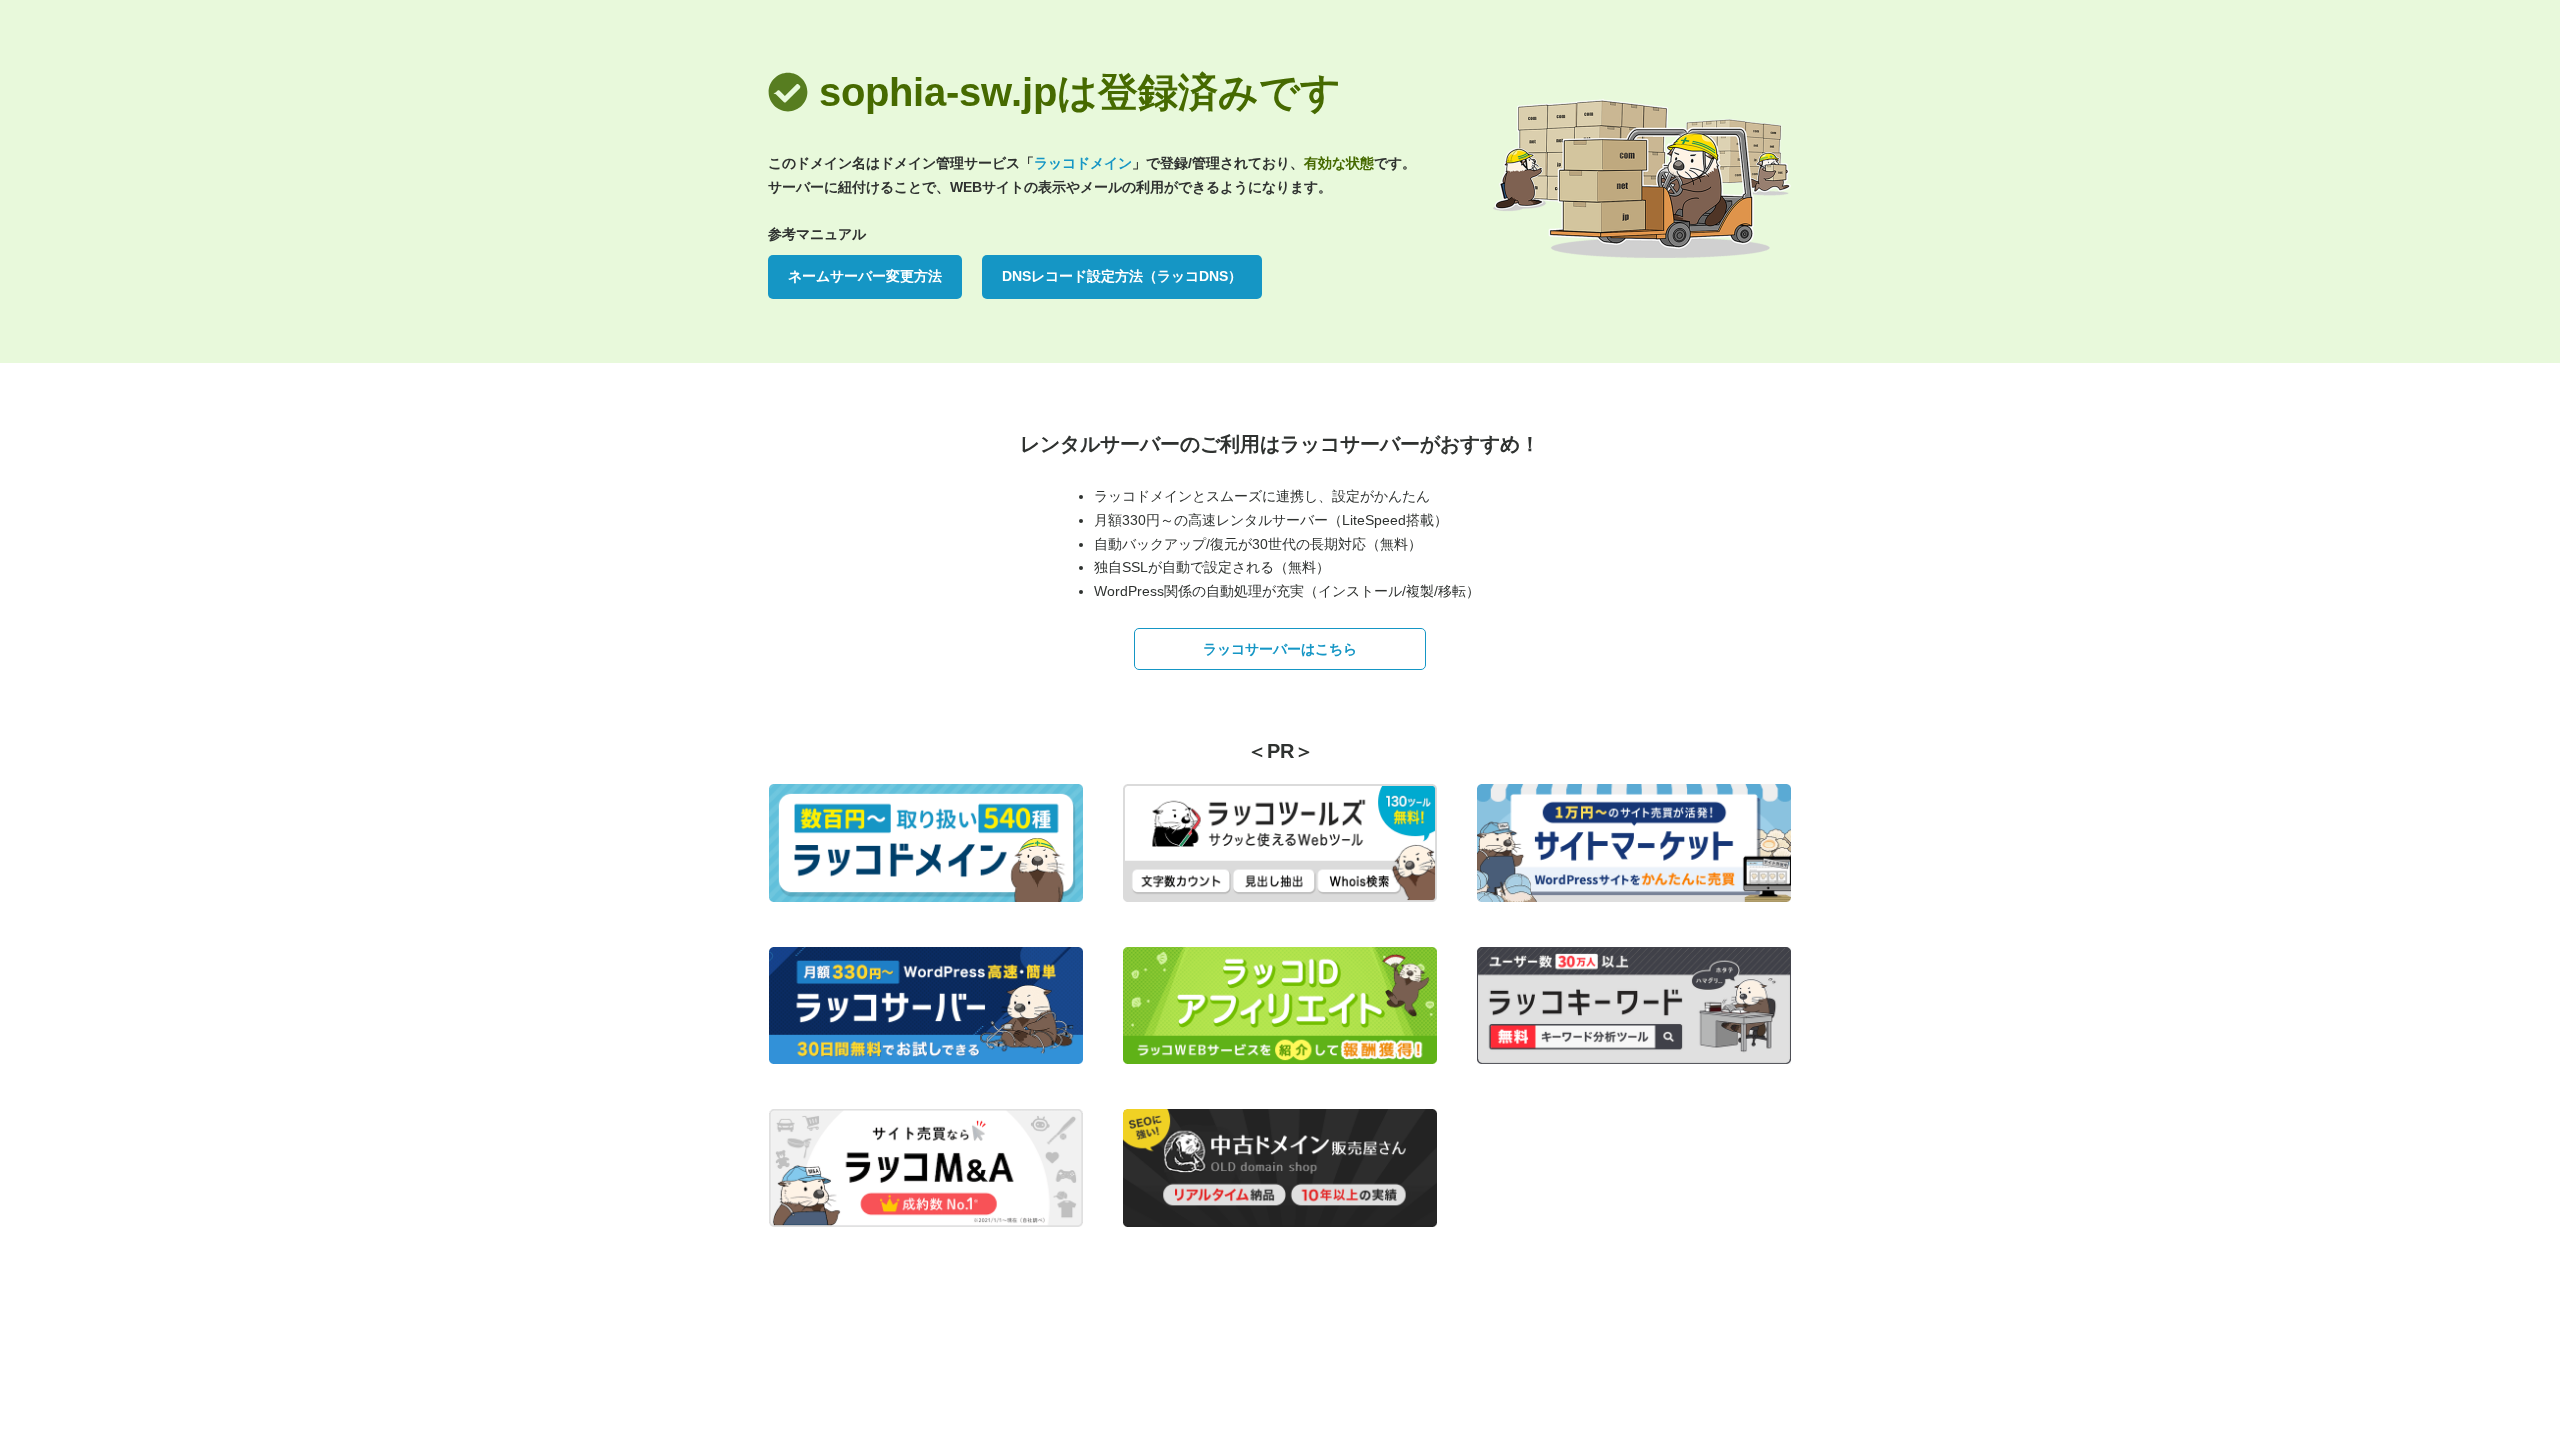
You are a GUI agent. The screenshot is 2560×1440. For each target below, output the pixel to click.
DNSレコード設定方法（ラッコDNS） (1122, 276)
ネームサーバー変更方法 (865, 276)
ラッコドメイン (1083, 163)
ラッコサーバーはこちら (1280, 649)
